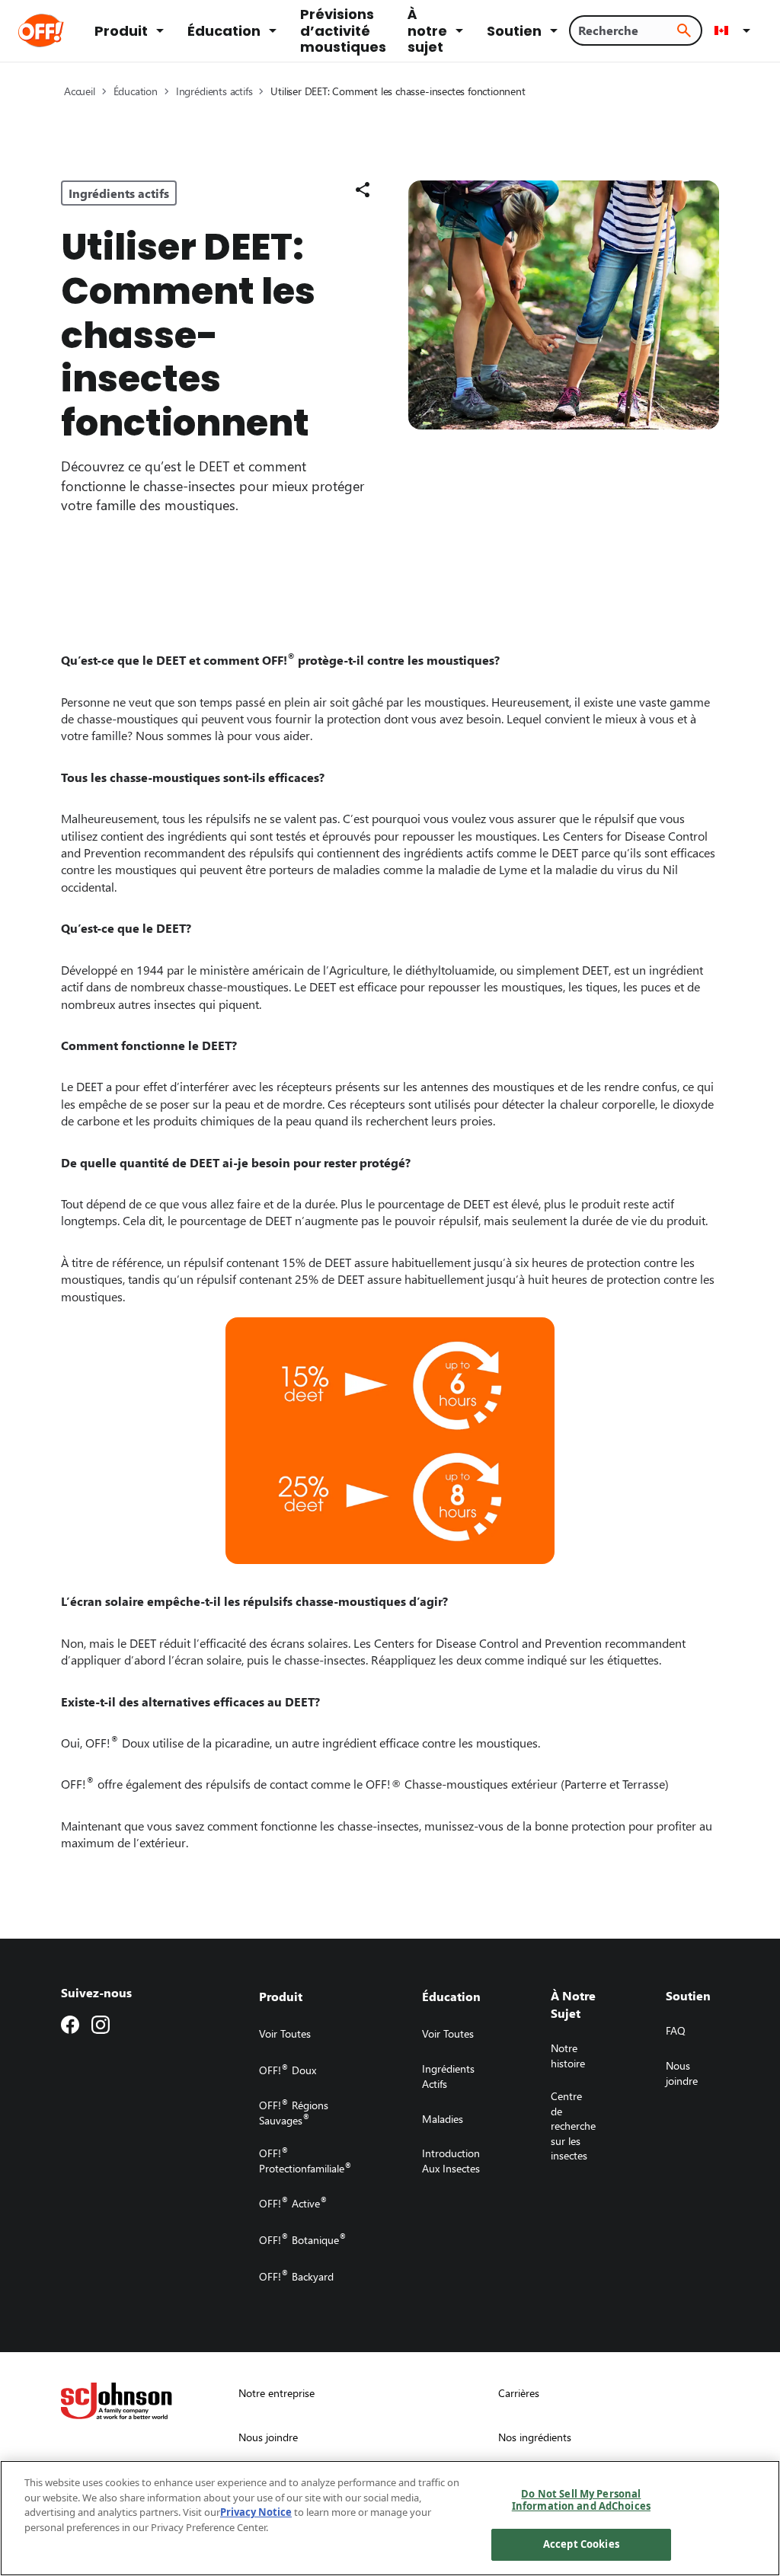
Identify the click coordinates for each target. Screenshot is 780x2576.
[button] (735, 30)
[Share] (363, 190)
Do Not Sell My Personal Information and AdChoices (581, 2500)
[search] (684, 30)
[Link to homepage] (62, 30)
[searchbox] (627, 30)
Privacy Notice (256, 2512)
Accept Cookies (581, 2544)
